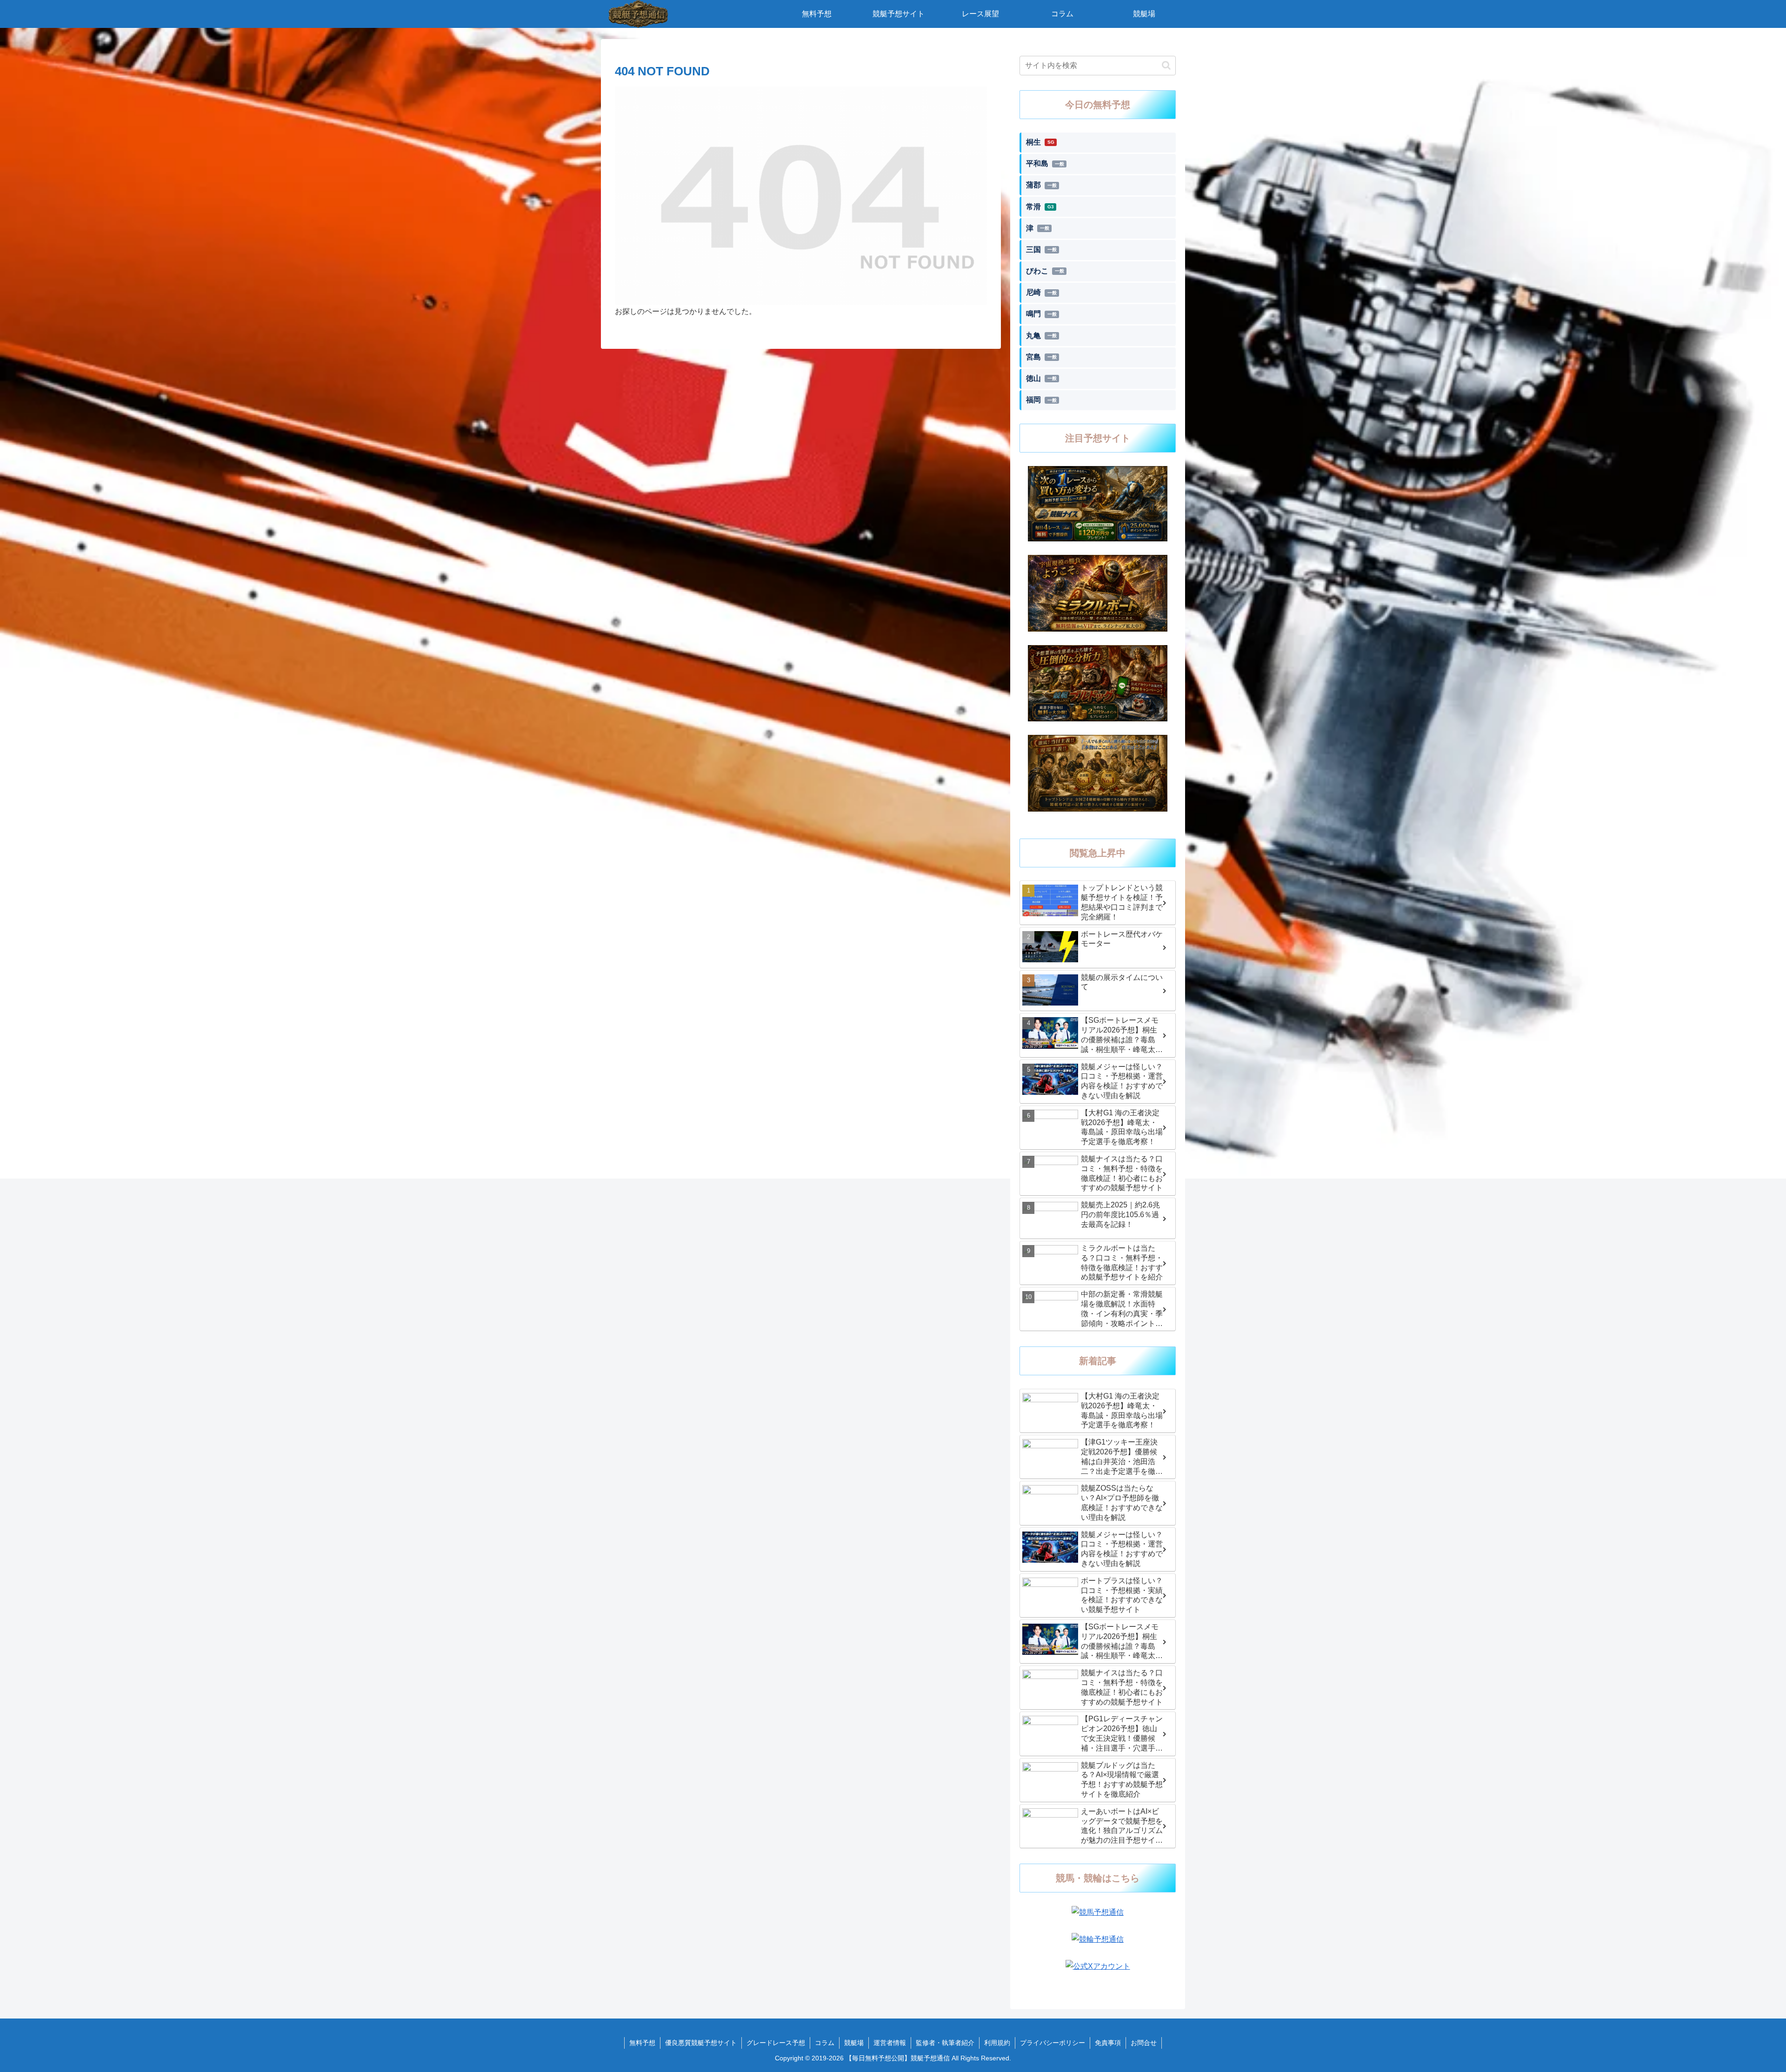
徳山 (1041, 378)
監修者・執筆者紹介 (945, 2043)
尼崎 (1041, 292)
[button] (1166, 65)
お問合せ (1144, 2043)
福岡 (1041, 400)
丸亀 (1041, 336)
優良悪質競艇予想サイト (701, 2043)
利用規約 (997, 2043)
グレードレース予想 (776, 2043)
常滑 (1040, 207)
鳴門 (1041, 314)
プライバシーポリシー (1053, 2043)
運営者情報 (890, 2043)
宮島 (1041, 357)
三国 (1041, 250)
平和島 (1045, 163)
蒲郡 (1041, 185)
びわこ (1045, 271)
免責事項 (1108, 2043)
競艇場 (854, 2043)
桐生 (1040, 142)
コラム (825, 2043)
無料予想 (642, 2043)
